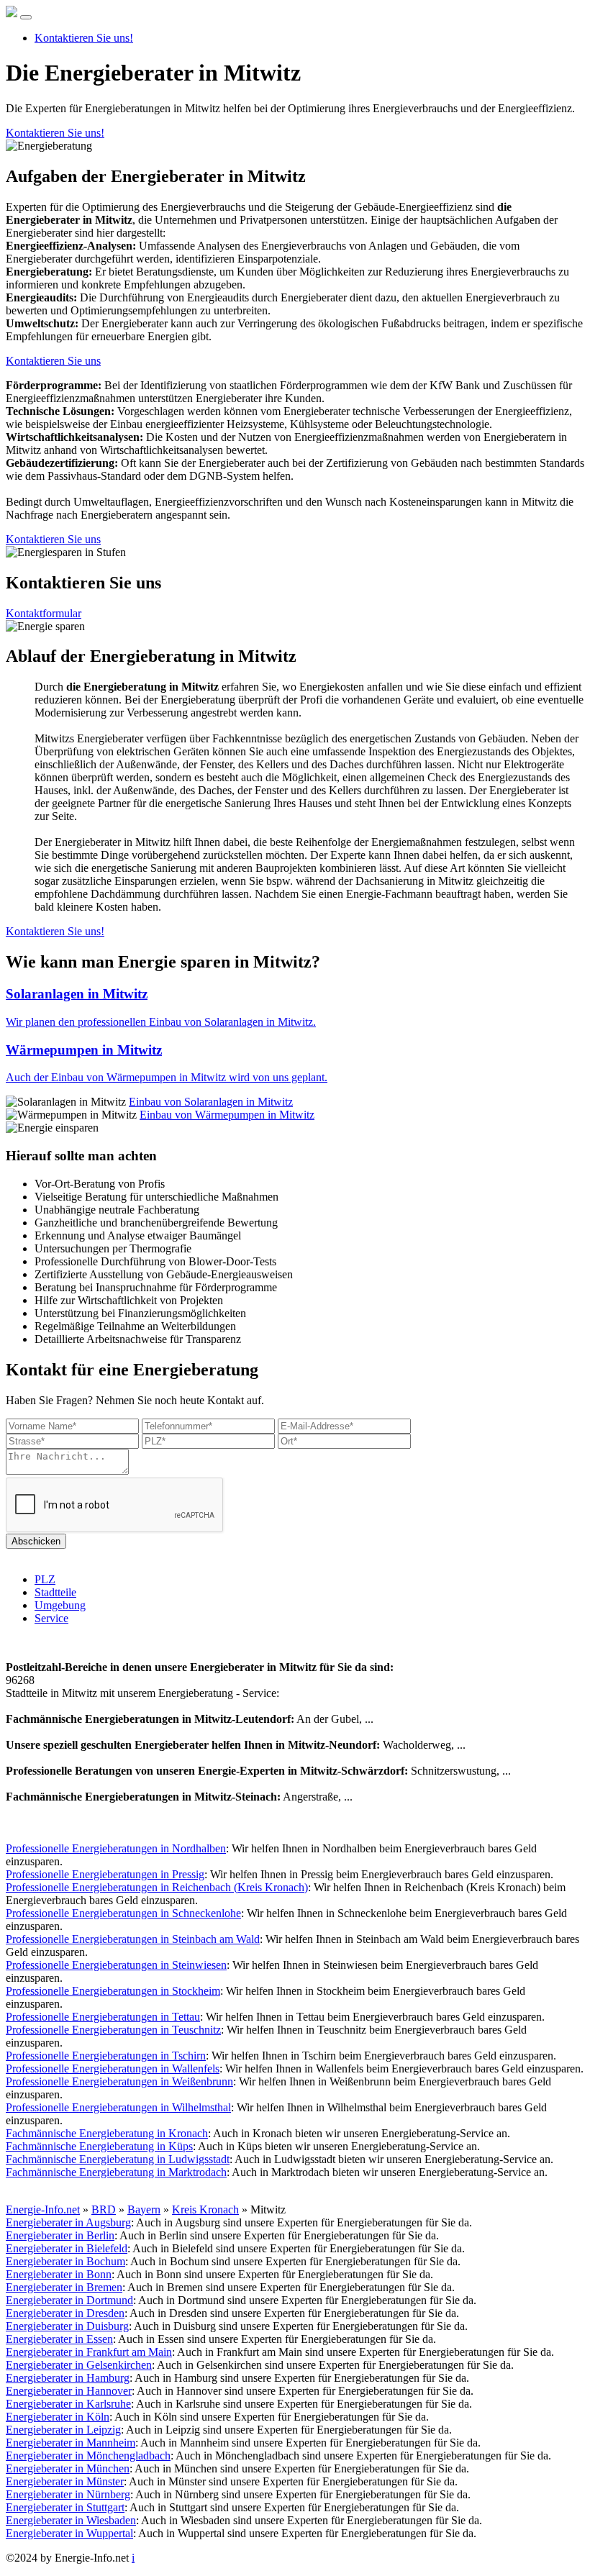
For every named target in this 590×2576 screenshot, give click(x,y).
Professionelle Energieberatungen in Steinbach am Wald (133, 1939)
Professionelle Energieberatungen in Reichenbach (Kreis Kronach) (157, 1887)
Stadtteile (55, 1592)
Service (51, 1618)
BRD (104, 2209)
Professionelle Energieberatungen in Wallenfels (113, 2068)
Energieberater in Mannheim (71, 2443)
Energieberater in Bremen (64, 2287)
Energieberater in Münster (65, 2481)
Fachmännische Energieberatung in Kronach (107, 2133)
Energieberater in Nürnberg (68, 2494)
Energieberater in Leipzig (63, 2430)
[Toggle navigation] (26, 17)
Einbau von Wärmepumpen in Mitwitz (227, 1115)
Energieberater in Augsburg (68, 2222)
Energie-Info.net (43, 2209)
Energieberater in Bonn (59, 2274)
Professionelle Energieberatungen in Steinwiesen (116, 1965)
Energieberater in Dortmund (69, 2300)
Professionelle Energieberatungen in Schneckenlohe (123, 1913)
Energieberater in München (68, 2468)
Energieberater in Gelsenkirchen (79, 2365)
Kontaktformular (44, 613)
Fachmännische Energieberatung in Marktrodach (116, 2172)
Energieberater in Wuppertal (69, 2533)
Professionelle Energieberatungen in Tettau (103, 2017)
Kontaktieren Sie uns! (84, 38)
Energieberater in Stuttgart (65, 2507)
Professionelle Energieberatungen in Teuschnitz (113, 2030)
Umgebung (60, 1605)
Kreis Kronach (205, 2209)
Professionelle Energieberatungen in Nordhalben (116, 1848)
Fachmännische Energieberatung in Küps (99, 2146)
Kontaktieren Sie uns (53, 361)
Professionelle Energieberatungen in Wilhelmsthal (118, 2107)
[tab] (295, 1007)
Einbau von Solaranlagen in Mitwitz (211, 1102)
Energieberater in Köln (58, 2417)
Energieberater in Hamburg (68, 2378)
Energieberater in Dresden (65, 2313)
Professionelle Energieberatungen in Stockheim (113, 1991)
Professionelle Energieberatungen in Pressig (105, 1874)
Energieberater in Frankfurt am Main (89, 2352)
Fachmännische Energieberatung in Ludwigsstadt (118, 2159)
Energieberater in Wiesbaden (71, 2520)
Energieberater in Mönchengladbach (88, 2456)
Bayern (144, 2209)
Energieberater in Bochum (65, 2261)
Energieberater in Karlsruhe (68, 2404)
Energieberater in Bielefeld (67, 2248)
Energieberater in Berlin (60, 2235)
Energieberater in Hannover (69, 2391)
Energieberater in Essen (59, 2339)
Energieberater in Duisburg (67, 2326)
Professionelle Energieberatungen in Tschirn (106, 2056)
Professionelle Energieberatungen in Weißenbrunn (119, 2081)
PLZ (45, 1579)
